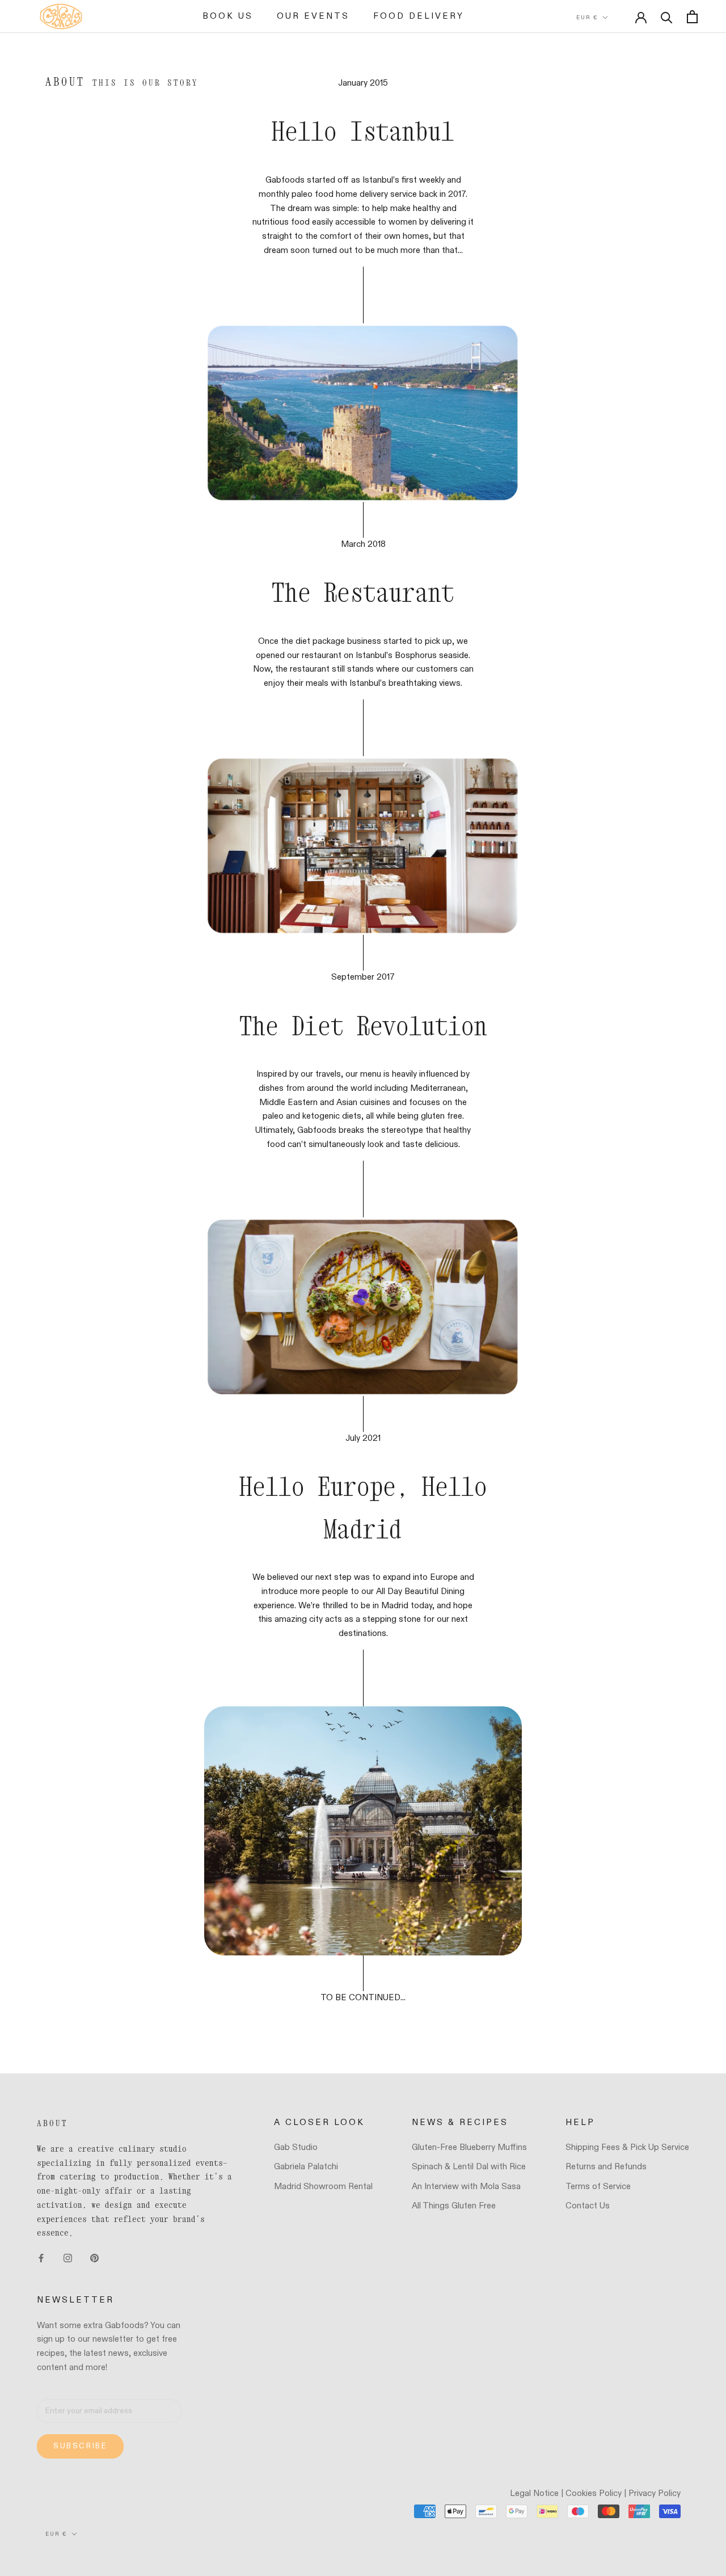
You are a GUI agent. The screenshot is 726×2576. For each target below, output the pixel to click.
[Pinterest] (94, 2258)
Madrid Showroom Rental (323, 2187)
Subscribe (80, 2446)
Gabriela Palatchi (306, 2167)
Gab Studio (296, 2147)
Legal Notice (534, 2493)
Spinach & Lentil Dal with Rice (469, 2167)
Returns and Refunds (606, 2167)
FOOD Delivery (419, 16)
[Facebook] (41, 2258)
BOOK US (228, 16)
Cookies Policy (594, 2493)
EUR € (587, 18)
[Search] (667, 17)
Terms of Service (598, 2187)
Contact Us (588, 2206)
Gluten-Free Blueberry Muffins (469, 2147)
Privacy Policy (655, 2493)
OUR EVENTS (313, 16)
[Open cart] (692, 17)
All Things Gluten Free (454, 2206)
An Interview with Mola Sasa (466, 2187)
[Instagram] (68, 2258)
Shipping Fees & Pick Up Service (627, 2147)
